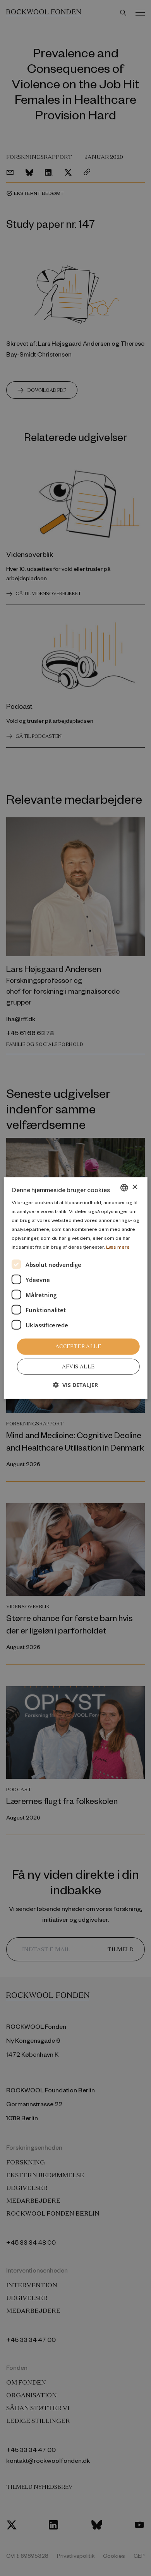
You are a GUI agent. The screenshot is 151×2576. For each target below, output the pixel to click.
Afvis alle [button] (78, 1367)
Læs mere (118, 1247)
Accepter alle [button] (78, 1347)
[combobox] (124, 1187)
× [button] (135, 1187)
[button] (75, 1385)
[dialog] (76, 1288)
